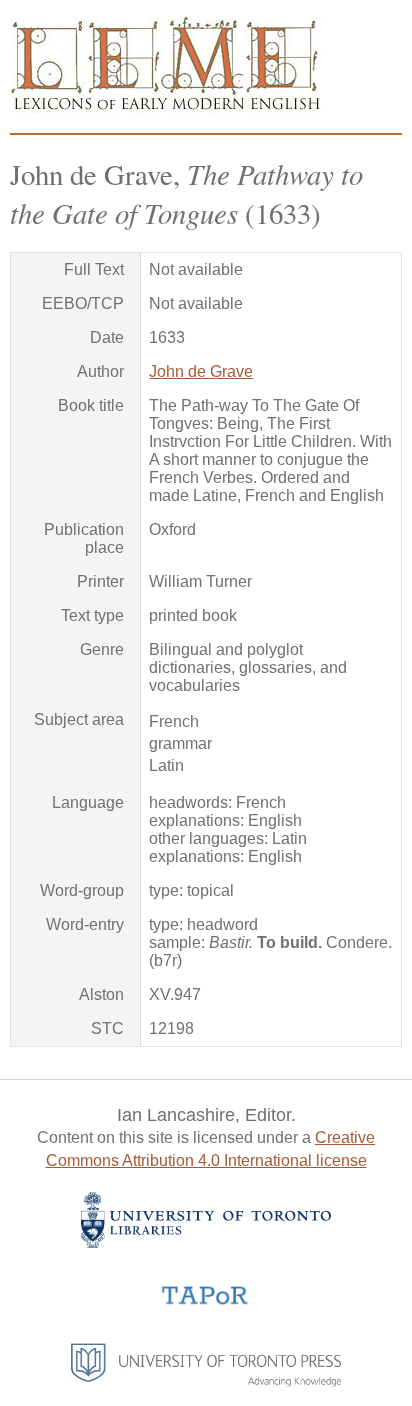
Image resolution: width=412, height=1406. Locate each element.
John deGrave (201, 371)
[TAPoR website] (205, 1302)
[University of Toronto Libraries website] (206, 1242)
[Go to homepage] (165, 107)
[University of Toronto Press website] (206, 1381)
